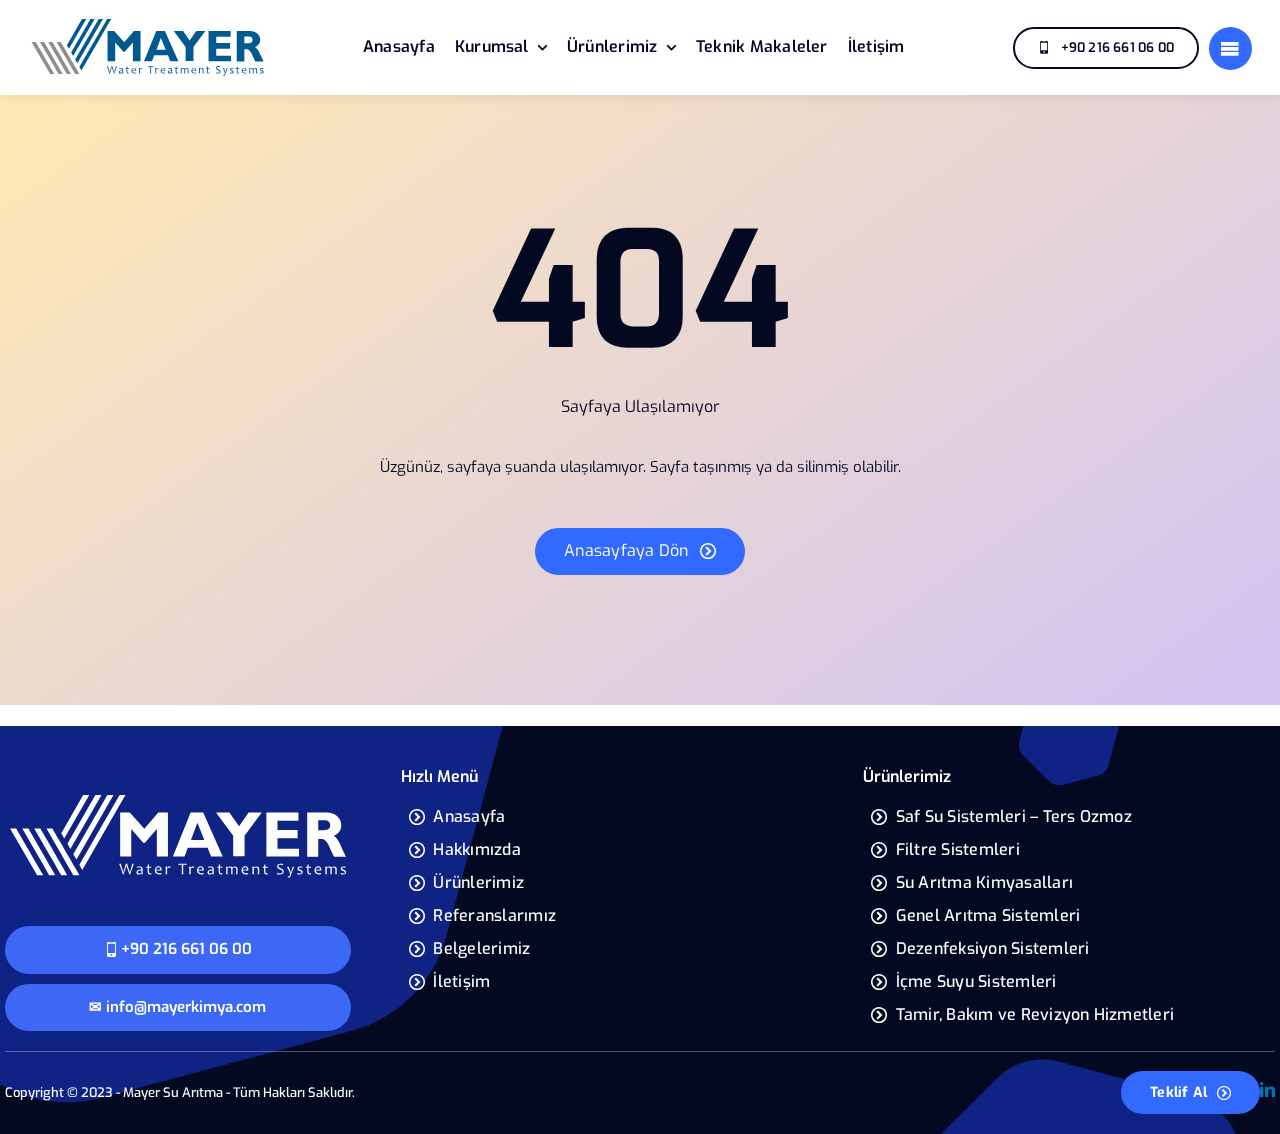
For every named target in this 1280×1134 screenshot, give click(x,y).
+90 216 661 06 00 (186, 949)
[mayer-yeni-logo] (147, 24)
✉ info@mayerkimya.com (177, 1007)
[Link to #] (1230, 48)
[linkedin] (1267, 1089)
